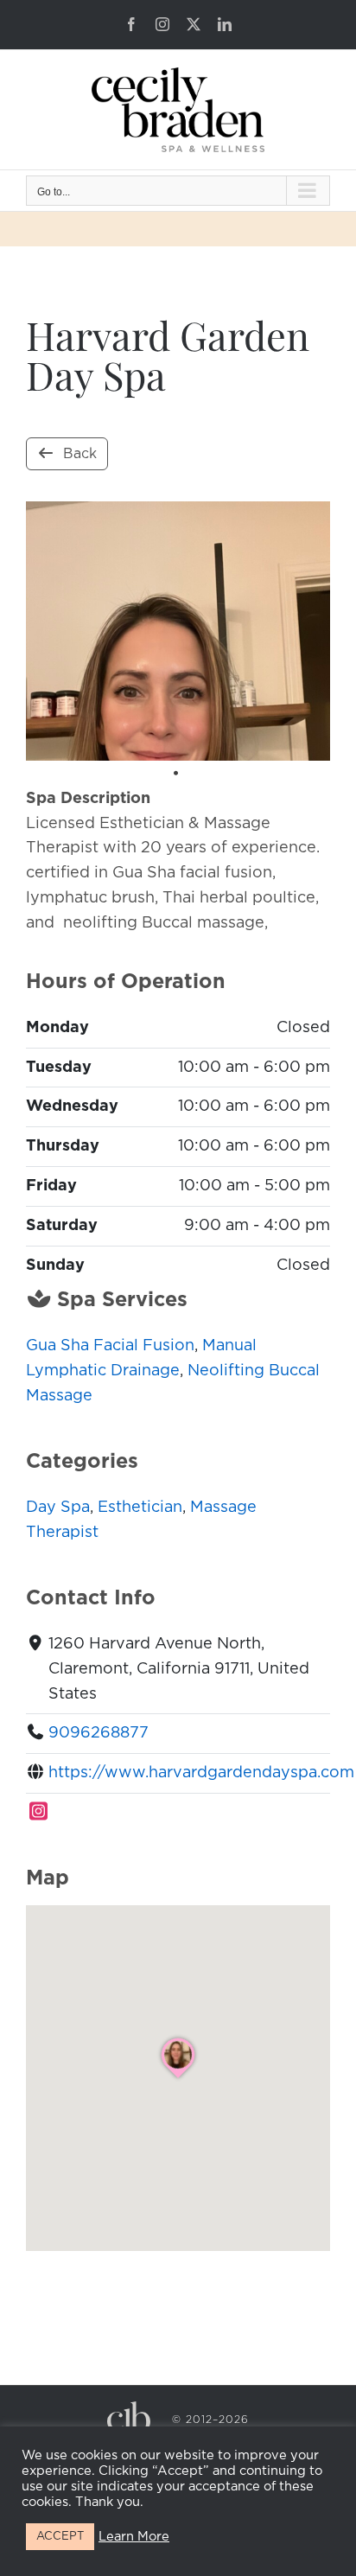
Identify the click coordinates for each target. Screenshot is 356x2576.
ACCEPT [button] (60, 2537)
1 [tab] (176, 774)
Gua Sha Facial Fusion (110, 1346)
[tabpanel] (178, 631)
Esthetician (140, 1508)
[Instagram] (39, 1813)
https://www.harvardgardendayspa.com (201, 1773)
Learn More (134, 2537)
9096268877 (99, 1733)
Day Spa (58, 1508)
